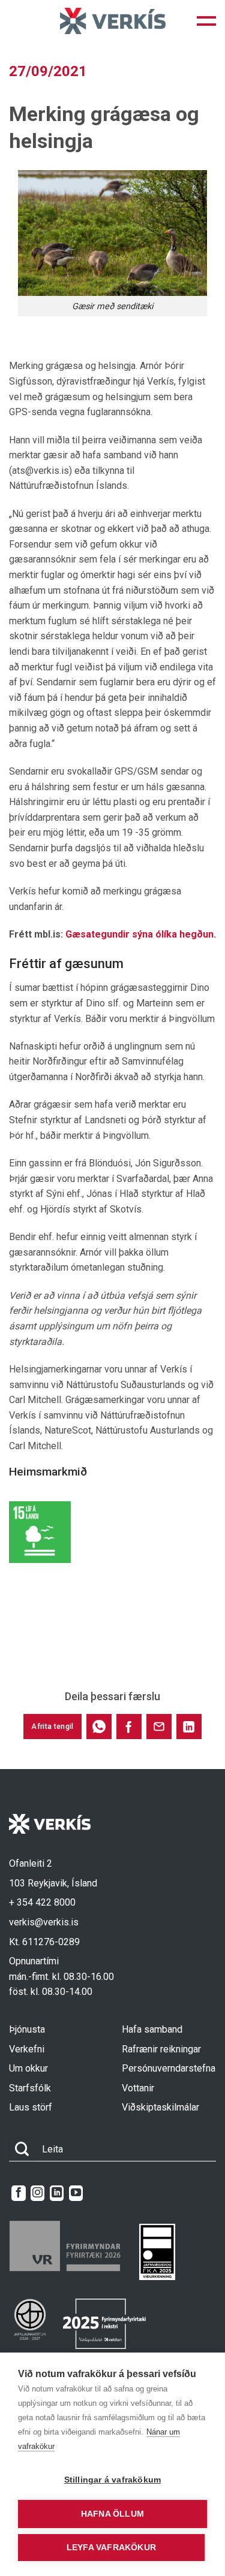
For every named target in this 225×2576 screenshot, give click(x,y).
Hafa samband (152, 2029)
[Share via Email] (159, 1727)
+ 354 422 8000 (42, 1902)
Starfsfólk (30, 2088)
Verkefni (27, 2049)
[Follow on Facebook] (18, 2193)
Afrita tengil (52, 1727)
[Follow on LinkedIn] (57, 2193)
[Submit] (22, 2149)
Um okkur (28, 2068)
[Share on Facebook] (129, 1727)
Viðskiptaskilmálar (160, 2107)
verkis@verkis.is (44, 1922)
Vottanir (138, 2088)
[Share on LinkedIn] (189, 1727)
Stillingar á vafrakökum (113, 2480)
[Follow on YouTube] (76, 2193)
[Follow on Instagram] (37, 2193)
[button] (206, 21)
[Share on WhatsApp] (99, 1727)
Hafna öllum (112, 2514)
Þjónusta (27, 2029)
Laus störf (31, 2107)
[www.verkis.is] (113, 21)
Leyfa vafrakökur (111, 2548)
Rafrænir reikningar (161, 2049)
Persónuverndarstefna (169, 2068)
